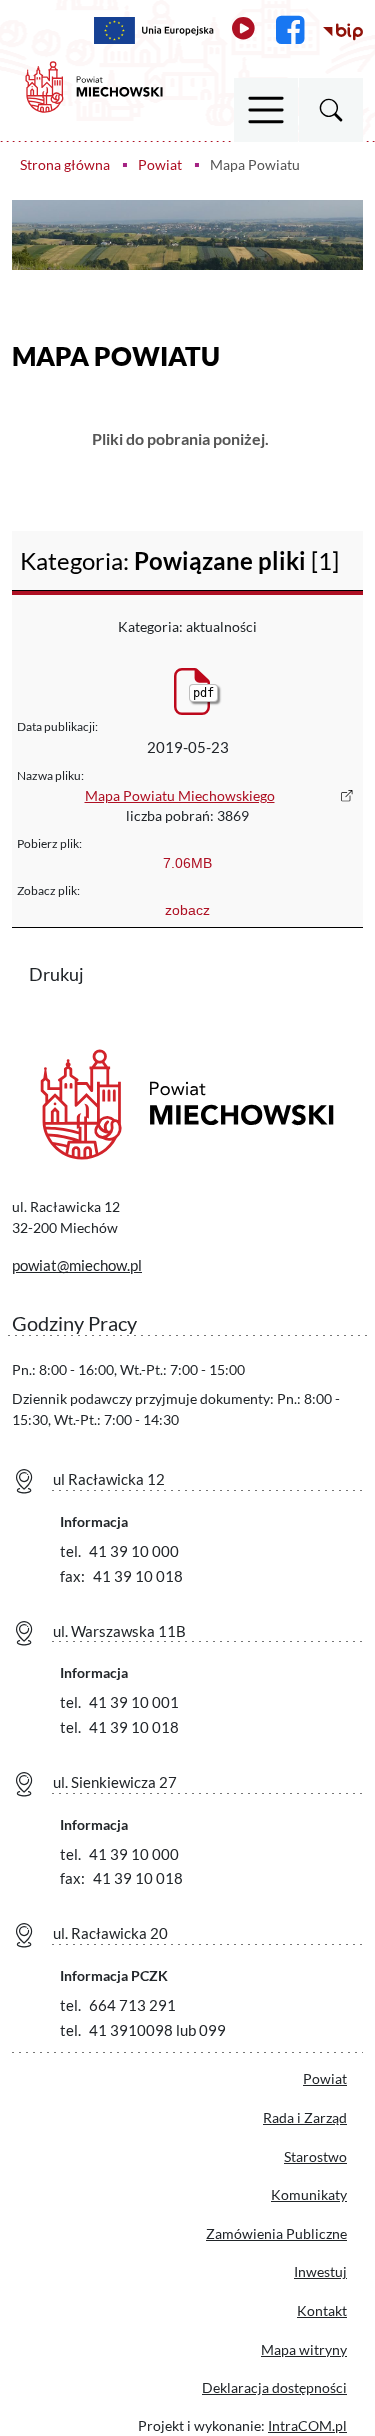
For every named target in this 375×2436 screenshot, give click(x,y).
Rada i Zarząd (305, 2117)
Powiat (160, 164)
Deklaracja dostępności (274, 2387)
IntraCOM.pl (307, 2425)
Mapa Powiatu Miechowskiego (180, 795)
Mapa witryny (304, 2349)
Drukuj (69, 972)
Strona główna (65, 164)
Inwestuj (320, 2271)
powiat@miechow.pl (77, 1265)
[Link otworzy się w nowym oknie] (154, 30)
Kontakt (322, 2310)
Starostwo (315, 2156)
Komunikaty (309, 2194)
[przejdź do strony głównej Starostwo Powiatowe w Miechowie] (94, 84)
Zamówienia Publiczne (276, 2233)
